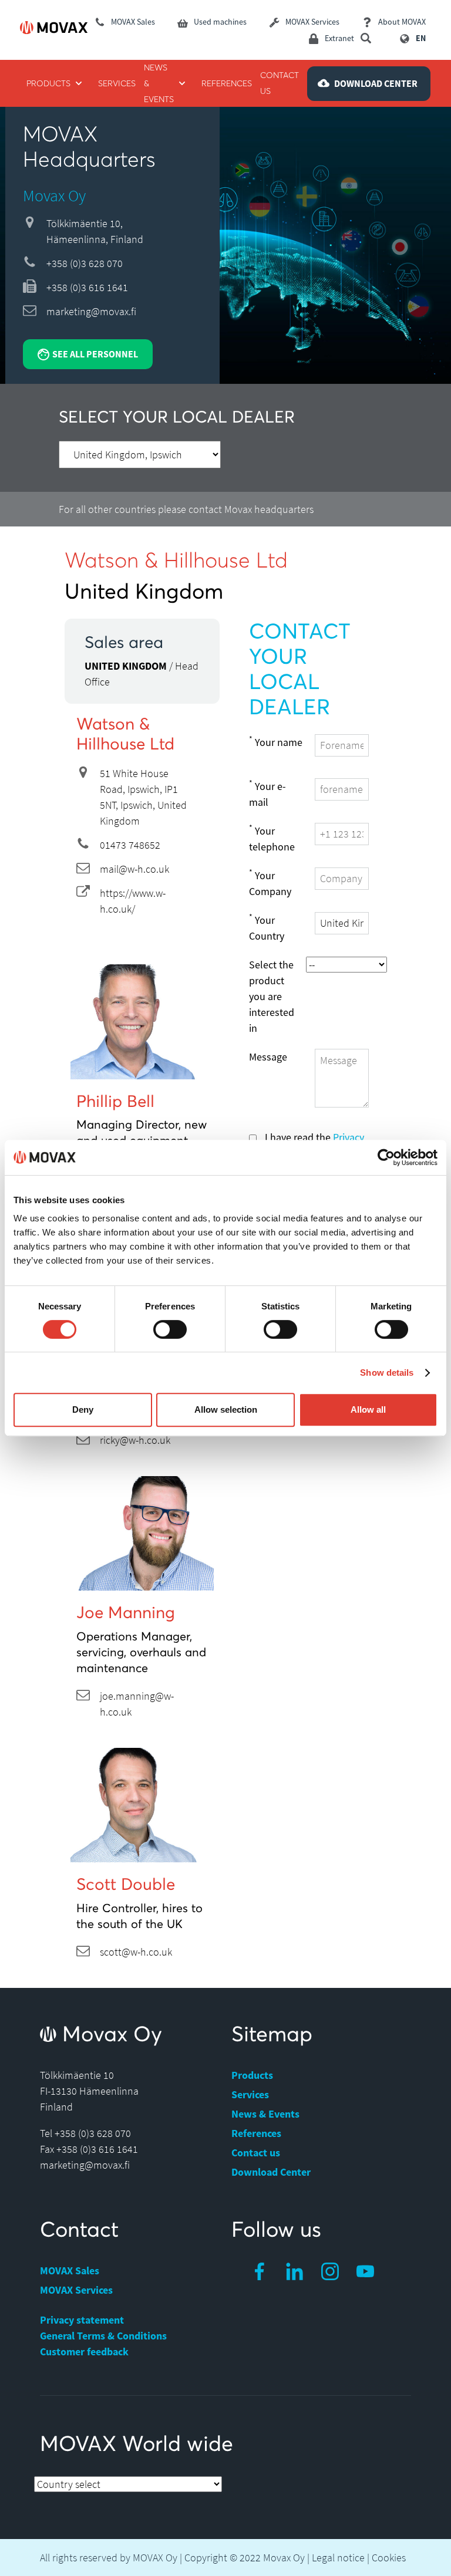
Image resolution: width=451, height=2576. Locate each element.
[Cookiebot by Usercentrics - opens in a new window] (386, 1157)
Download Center (271, 2172)
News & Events (265, 2114)
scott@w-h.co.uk (136, 1952)
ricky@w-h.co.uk (135, 1440)
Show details (387, 1373)
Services (250, 2094)
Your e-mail (267, 794)
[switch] (170, 1329)
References (256, 2133)
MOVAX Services (76, 2290)
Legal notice (338, 2558)
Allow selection (226, 1409)
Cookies (389, 2558)
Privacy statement (82, 2320)
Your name (276, 742)
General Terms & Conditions (103, 2336)
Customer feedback (84, 2352)
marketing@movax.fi (91, 311)
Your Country (267, 927)
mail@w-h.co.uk (134, 869)
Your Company (270, 883)
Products (252, 2075)
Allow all (368, 1409)
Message (268, 1057)
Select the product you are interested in (272, 996)
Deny (83, 1409)
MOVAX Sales (70, 2271)
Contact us (256, 2153)
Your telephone (272, 838)
